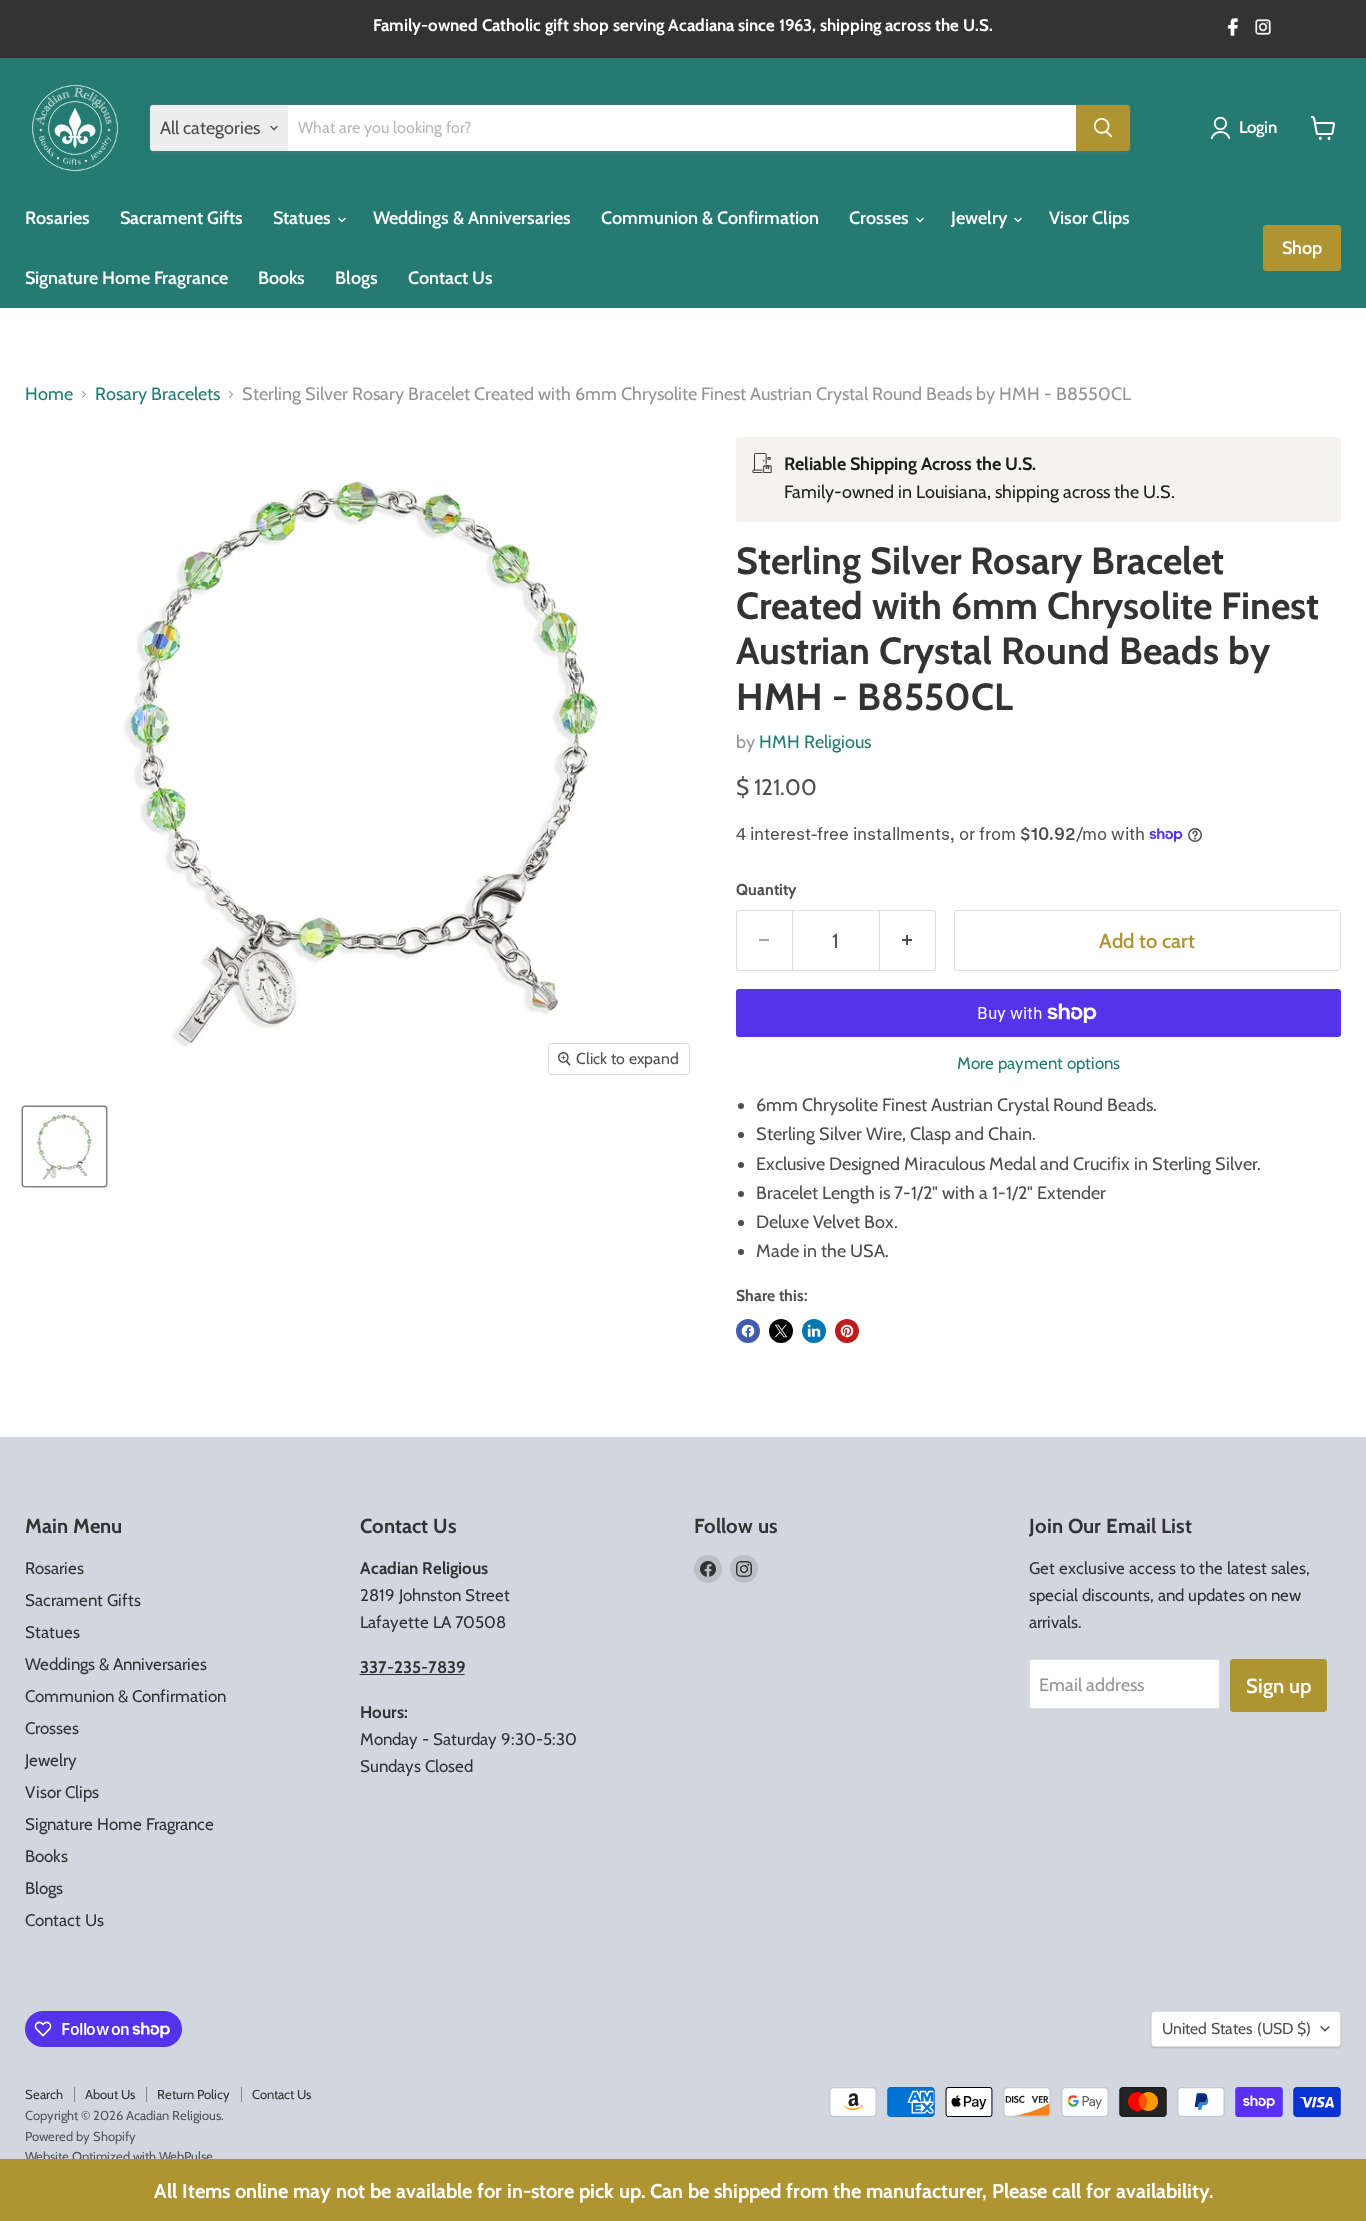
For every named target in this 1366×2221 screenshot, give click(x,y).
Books (281, 278)
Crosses (881, 218)
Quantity (766, 890)
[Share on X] (781, 1331)
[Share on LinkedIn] (814, 1331)
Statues (304, 218)
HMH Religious (815, 742)
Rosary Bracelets (157, 394)
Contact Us (450, 278)
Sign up (1278, 1685)
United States (1236, 2028)
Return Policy (193, 2094)
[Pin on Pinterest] (847, 1331)
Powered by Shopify (80, 2136)
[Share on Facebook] (748, 1331)
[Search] (1103, 128)
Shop (1302, 248)
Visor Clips (1089, 218)
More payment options (1038, 1063)
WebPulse (186, 2156)
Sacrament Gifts (181, 218)
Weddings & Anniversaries (472, 218)
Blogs (356, 278)
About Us (110, 2094)
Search (44, 2094)
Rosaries (57, 218)
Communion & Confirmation (710, 218)
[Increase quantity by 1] (908, 940)
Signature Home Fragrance (126, 278)
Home (49, 394)
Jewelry (981, 218)
